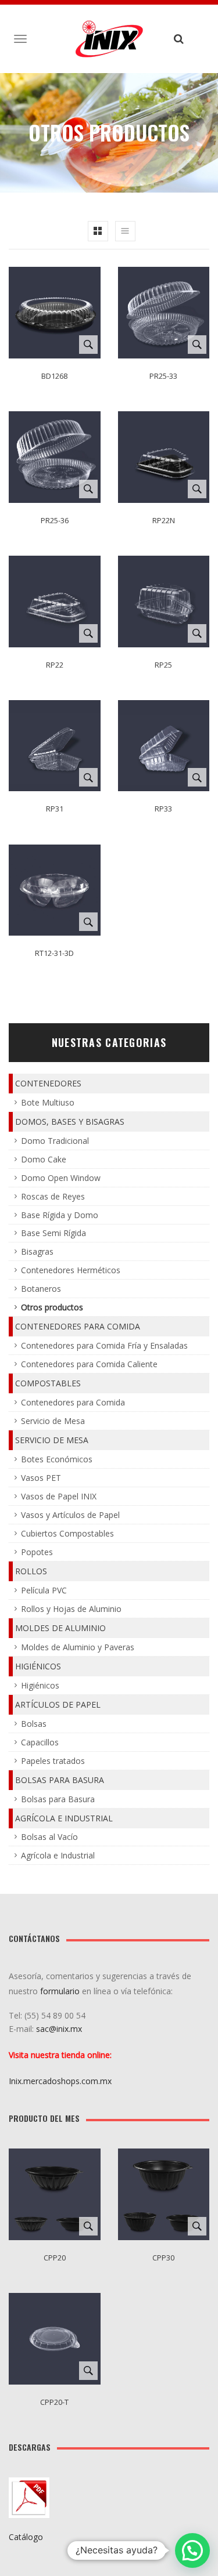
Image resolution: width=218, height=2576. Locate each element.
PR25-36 (55, 520)
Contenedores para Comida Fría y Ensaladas (104, 1345)
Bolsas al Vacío (49, 1837)
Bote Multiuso (48, 1102)
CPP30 (163, 2258)
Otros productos (52, 1307)
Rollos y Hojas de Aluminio (71, 1609)
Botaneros (41, 1289)
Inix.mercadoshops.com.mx (60, 2081)
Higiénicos (38, 1666)
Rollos (31, 1571)
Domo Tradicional (55, 1141)
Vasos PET (41, 1478)
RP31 (55, 809)
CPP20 (55, 2258)
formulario (60, 1991)
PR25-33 (163, 376)
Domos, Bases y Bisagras (70, 1122)
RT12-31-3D (54, 953)
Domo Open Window (61, 1178)
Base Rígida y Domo (60, 1215)
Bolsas (34, 1724)
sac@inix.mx (60, 2029)
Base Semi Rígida (53, 1233)
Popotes (37, 1552)
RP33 (163, 809)
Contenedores (48, 1083)
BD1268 (54, 376)
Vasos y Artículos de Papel (70, 1515)
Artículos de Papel (58, 1704)
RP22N (164, 520)
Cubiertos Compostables (67, 1533)
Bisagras (37, 1251)
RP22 (55, 665)
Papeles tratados (53, 1761)
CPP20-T (54, 2402)
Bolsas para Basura (60, 1780)
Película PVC (44, 1590)
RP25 (163, 665)
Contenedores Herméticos (71, 1270)
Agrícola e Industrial (64, 1818)
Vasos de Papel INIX (59, 1496)
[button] (192, 2550)
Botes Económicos (57, 1459)
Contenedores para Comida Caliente (89, 1364)
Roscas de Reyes (53, 1196)
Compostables (48, 1383)
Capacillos (40, 1742)
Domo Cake (44, 1159)
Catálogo (26, 2537)
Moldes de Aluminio (60, 1628)
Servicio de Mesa (53, 1421)
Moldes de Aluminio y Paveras (78, 1647)
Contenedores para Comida (78, 1326)
